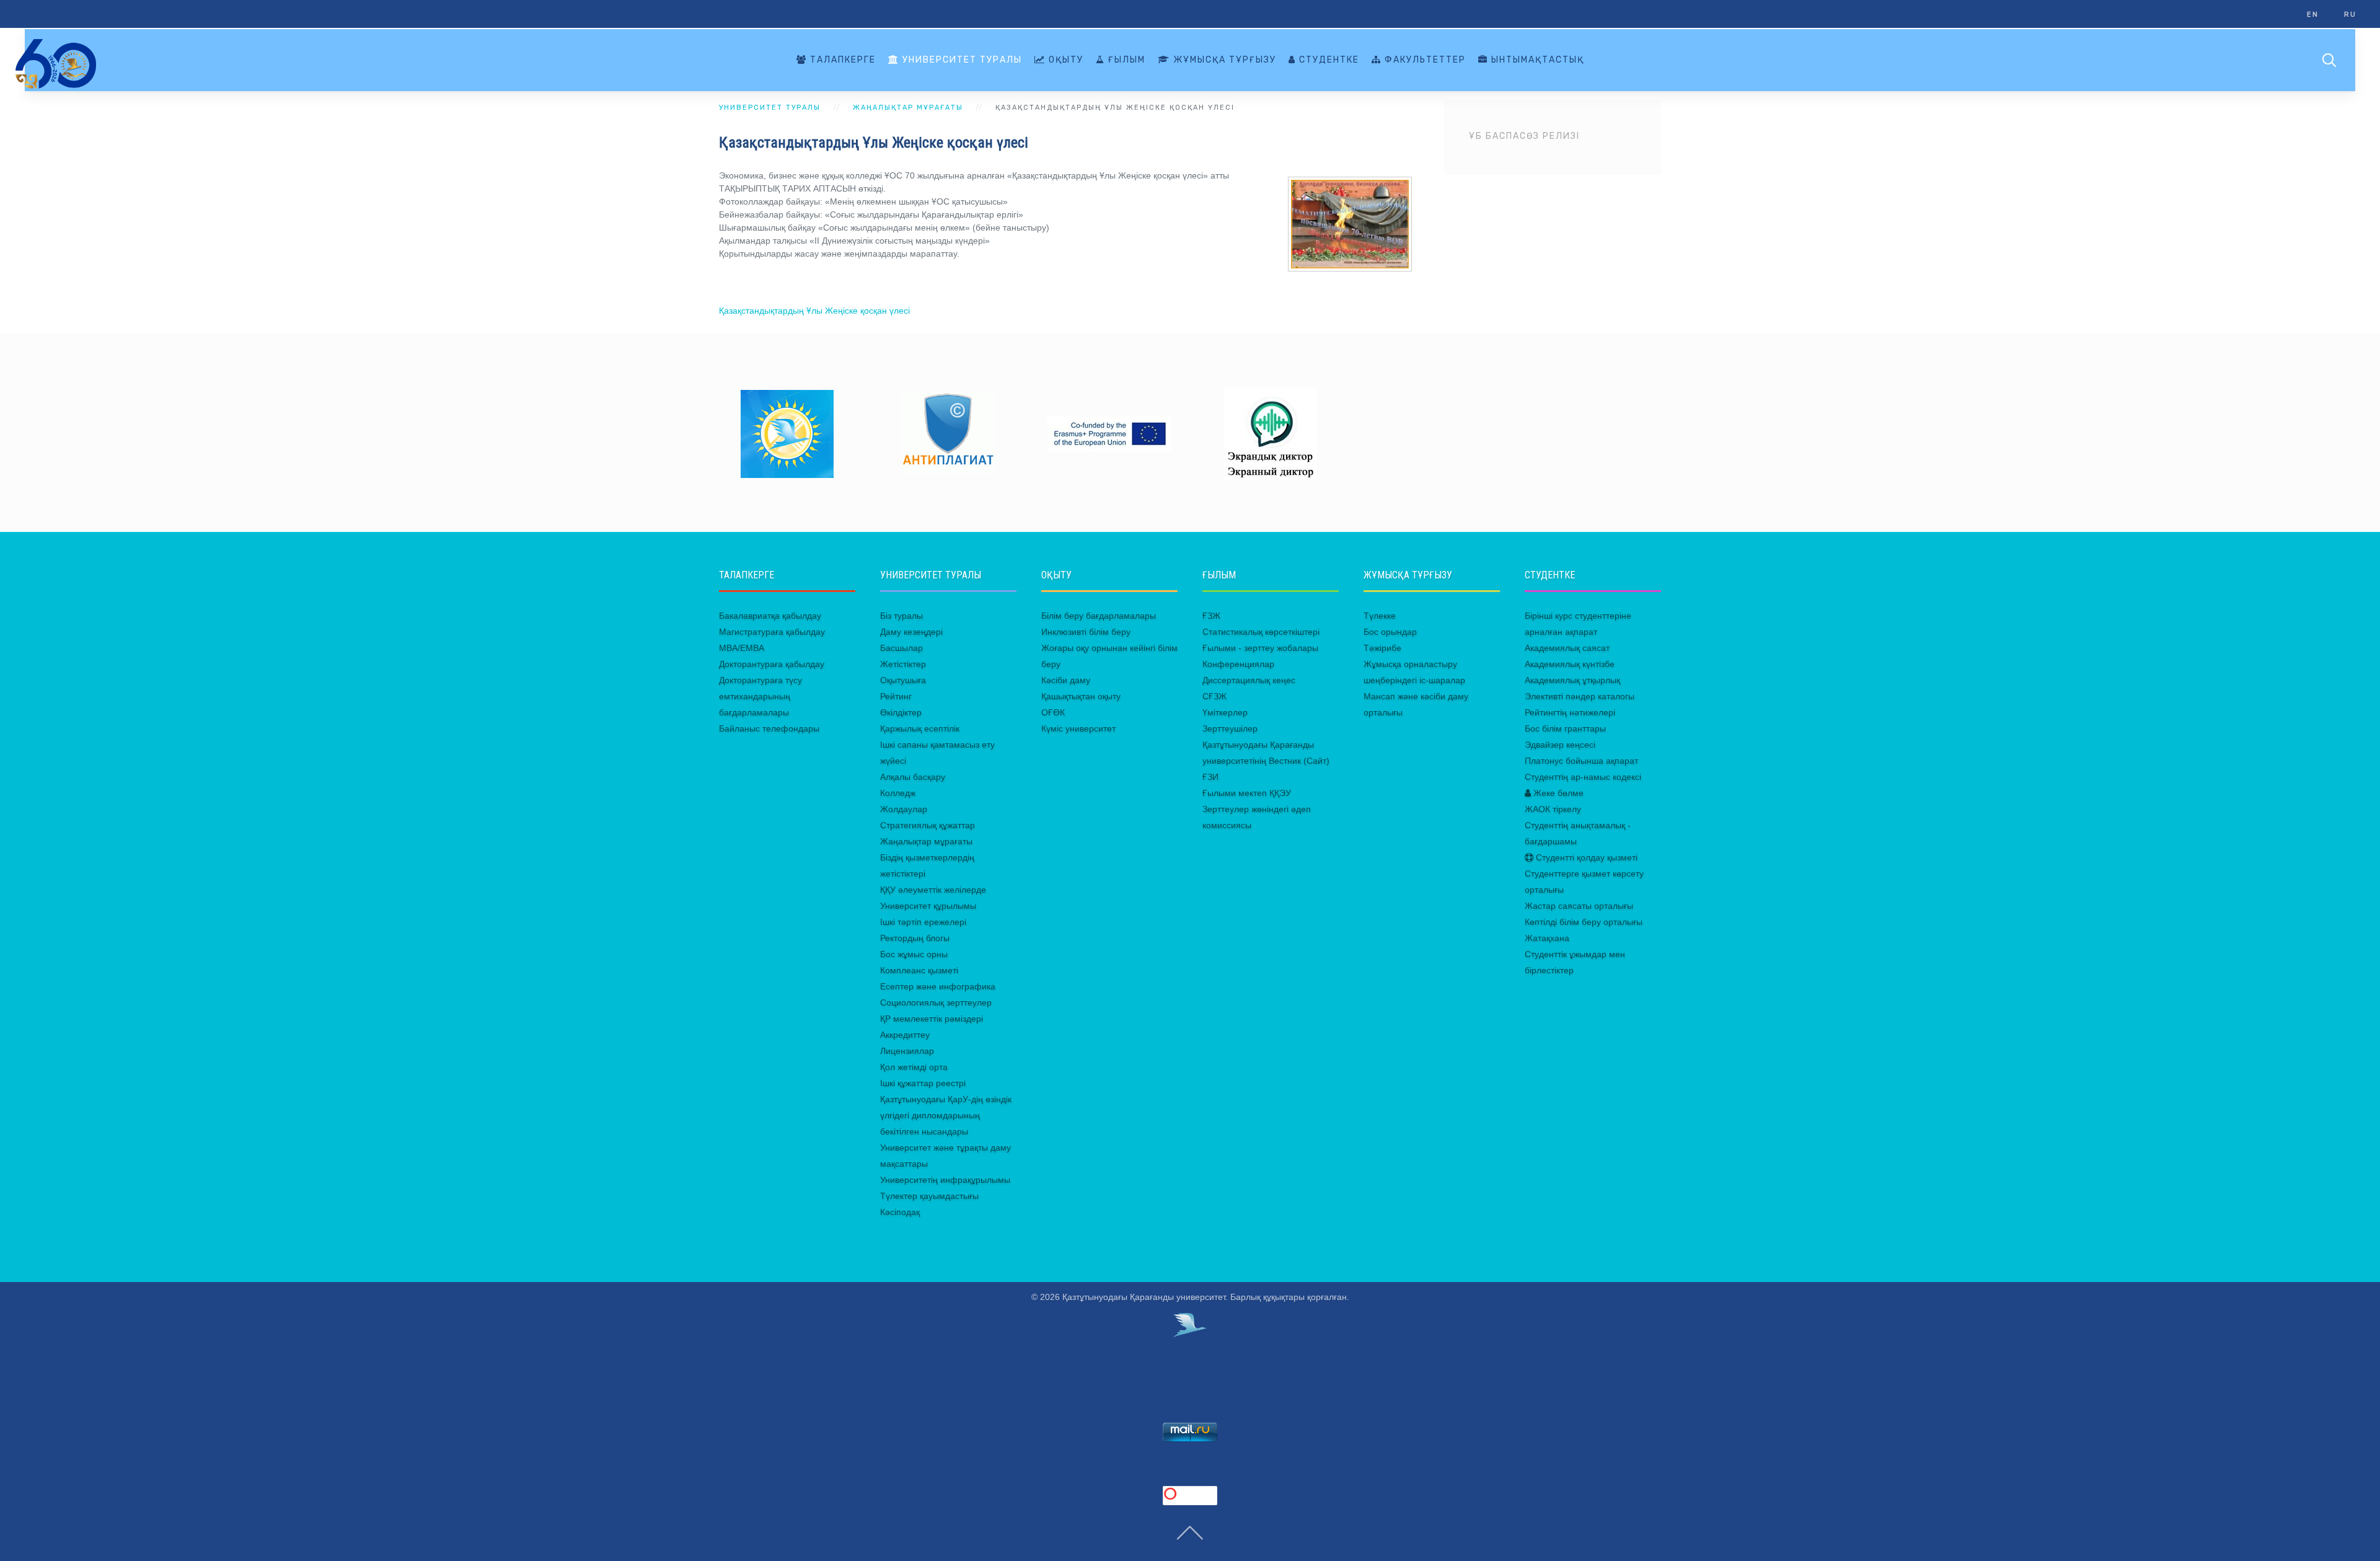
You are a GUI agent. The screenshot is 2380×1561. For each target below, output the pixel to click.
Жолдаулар (904, 809)
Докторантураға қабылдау (772, 664)
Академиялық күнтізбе (1570, 664)
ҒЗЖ (1211, 616)
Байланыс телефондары (769, 728)
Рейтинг (896, 696)
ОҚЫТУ (1064, 60)
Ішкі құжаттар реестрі (923, 1083)
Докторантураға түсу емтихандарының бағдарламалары (760, 696)
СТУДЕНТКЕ (1328, 60)
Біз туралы (901, 616)
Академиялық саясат (1567, 648)
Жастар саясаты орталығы (1579, 906)
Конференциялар (1238, 664)
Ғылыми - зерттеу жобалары (1260, 648)
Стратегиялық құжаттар (928, 825)
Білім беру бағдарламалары (1099, 616)
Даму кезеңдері (911, 632)
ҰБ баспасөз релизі (1524, 136)
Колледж (898, 793)
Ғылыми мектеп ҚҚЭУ (1247, 793)
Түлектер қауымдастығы (929, 1196)
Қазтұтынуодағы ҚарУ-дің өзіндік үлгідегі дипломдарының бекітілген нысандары (946, 1115)
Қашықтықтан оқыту (1081, 696)
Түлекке (1380, 616)
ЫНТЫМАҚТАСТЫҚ (1536, 60)
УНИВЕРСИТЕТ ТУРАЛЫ (961, 60)
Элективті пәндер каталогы (1580, 696)
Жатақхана (1547, 938)
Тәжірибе (1382, 648)
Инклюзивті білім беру (1086, 632)
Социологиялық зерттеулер (936, 1002)
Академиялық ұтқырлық (1572, 680)
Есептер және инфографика (938, 986)
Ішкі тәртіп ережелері (923, 922)
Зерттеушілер (1230, 728)
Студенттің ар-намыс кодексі (1583, 777)
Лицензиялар (907, 1051)
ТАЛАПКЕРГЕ (841, 60)
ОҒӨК (1053, 712)
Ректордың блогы (915, 938)
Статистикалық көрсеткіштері (1261, 632)
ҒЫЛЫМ (1125, 60)
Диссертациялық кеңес (1249, 680)
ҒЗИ (1210, 777)
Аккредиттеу (905, 1035)
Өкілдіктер (901, 712)
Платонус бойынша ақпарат (1581, 761)
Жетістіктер (903, 664)
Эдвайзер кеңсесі (1560, 745)
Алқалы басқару (913, 777)
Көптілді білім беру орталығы (1584, 922)
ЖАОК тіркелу (1553, 809)
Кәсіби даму (1066, 680)
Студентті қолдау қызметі (1585, 857)
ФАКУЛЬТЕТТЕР (1424, 60)
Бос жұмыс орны (914, 954)
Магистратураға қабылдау (772, 632)
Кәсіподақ (900, 1212)
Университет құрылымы (928, 906)
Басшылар (901, 648)
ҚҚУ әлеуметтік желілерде (933, 890)
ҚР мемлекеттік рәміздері (932, 1019)
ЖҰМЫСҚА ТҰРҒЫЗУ (1223, 60)
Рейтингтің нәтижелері (1570, 712)
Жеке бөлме (1557, 793)
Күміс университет (1078, 728)
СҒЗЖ (1214, 696)
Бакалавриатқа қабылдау (770, 616)
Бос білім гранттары (1565, 728)
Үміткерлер (1225, 712)
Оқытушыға (903, 680)
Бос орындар (1390, 632)
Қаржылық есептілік (920, 728)
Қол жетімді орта (914, 1067)
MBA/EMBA (742, 648)
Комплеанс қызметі (919, 970)
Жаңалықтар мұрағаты (926, 841)
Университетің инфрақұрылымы (945, 1180)
